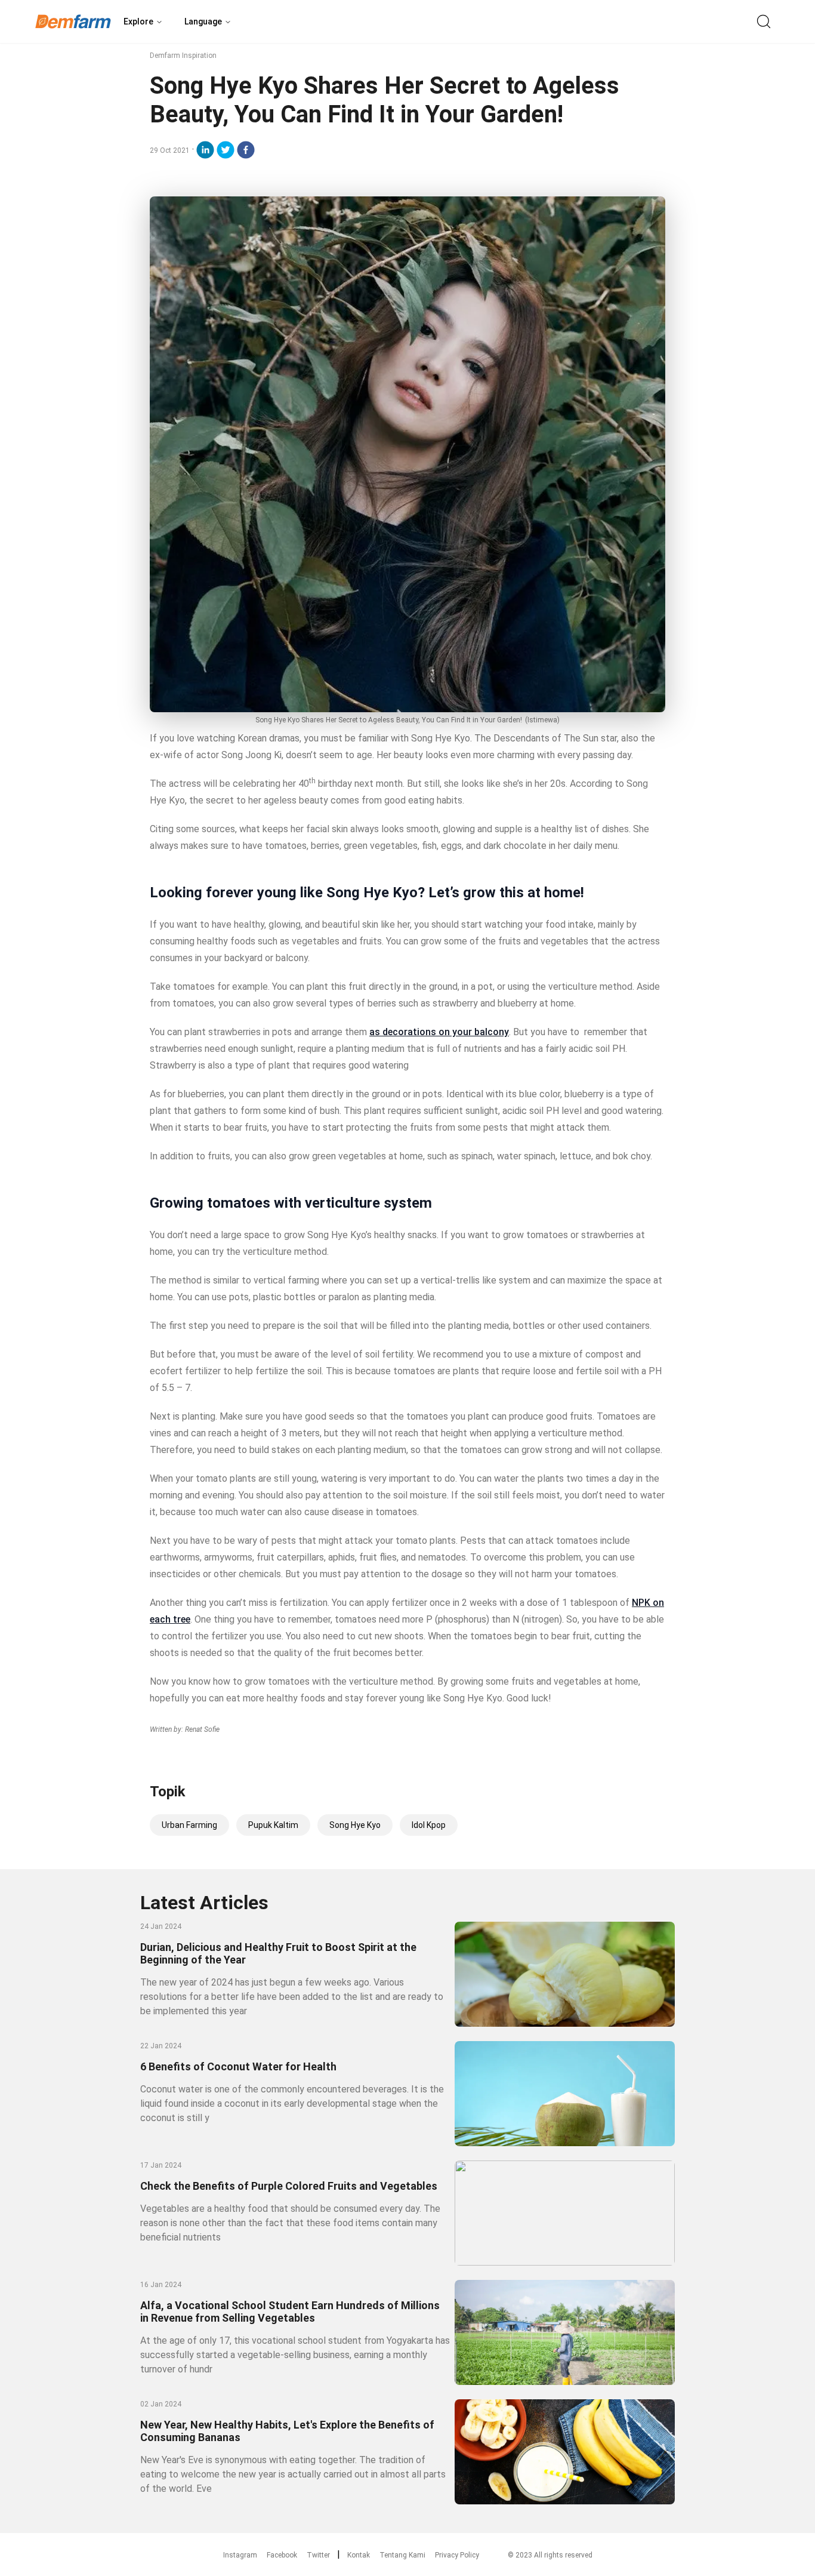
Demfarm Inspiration (183, 56)
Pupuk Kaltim (273, 1825)
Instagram (240, 2555)
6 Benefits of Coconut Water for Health (238, 2066)
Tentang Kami (402, 2555)
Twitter (318, 2555)
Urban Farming (189, 1825)
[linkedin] (205, 150)
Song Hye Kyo (355, 1825)
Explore (138, 21)
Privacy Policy (457, 2555)
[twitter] (226, 150)
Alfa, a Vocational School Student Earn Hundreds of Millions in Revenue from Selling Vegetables (290, 2312)
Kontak (359, 2555)
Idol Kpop (429, 1825)
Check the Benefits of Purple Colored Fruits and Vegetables (289, 2186)
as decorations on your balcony (439, 1032)
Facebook (282, 2555)
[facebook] (246, 150)
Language (203, 21)
